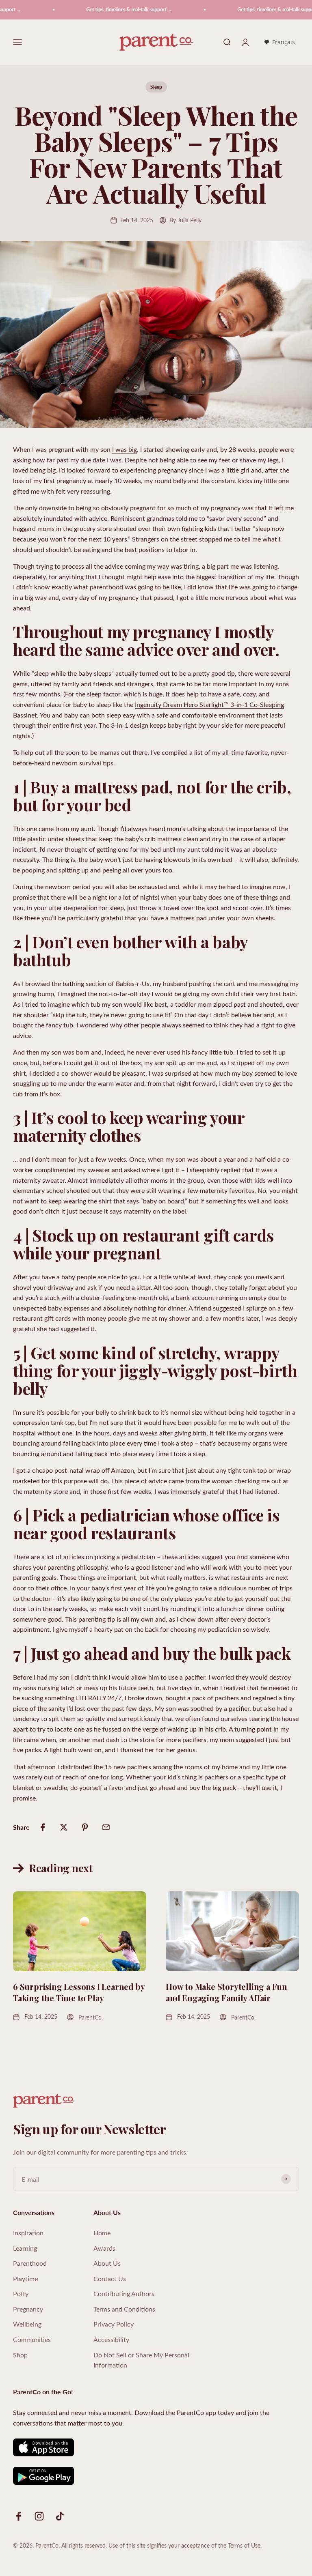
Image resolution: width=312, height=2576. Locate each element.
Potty (21, 2293)
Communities (32, 2339)
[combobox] (279, 43)
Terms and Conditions (124, 2309)
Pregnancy (28, 2309)
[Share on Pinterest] (85, 1827)
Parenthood (30, 2263)
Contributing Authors (124, 2293)
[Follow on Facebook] (18, 2516)
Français (284, 42)
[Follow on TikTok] (60, 2516)
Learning (25, 2248)
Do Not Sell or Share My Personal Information (141, 2360)
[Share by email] (106, 1827)
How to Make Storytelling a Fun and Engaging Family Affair (226, 1992)
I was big (125, 449)
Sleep (156, 87)
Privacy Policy (114, 2324)
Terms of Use (244, 2545)
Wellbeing (27, 2324)
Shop (20, 2355)
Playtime (25, 2278)
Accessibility (111, 2339)
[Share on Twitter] (64, 1827)
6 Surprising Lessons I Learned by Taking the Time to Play (79, 1992)
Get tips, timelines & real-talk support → (106, 10)
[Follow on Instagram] (39, 2516)
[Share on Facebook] (43, 1827)
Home (102, 2233)
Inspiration (28, 2233)
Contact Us (110, 2278)
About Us (107, 2263)
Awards (104, 2248)
